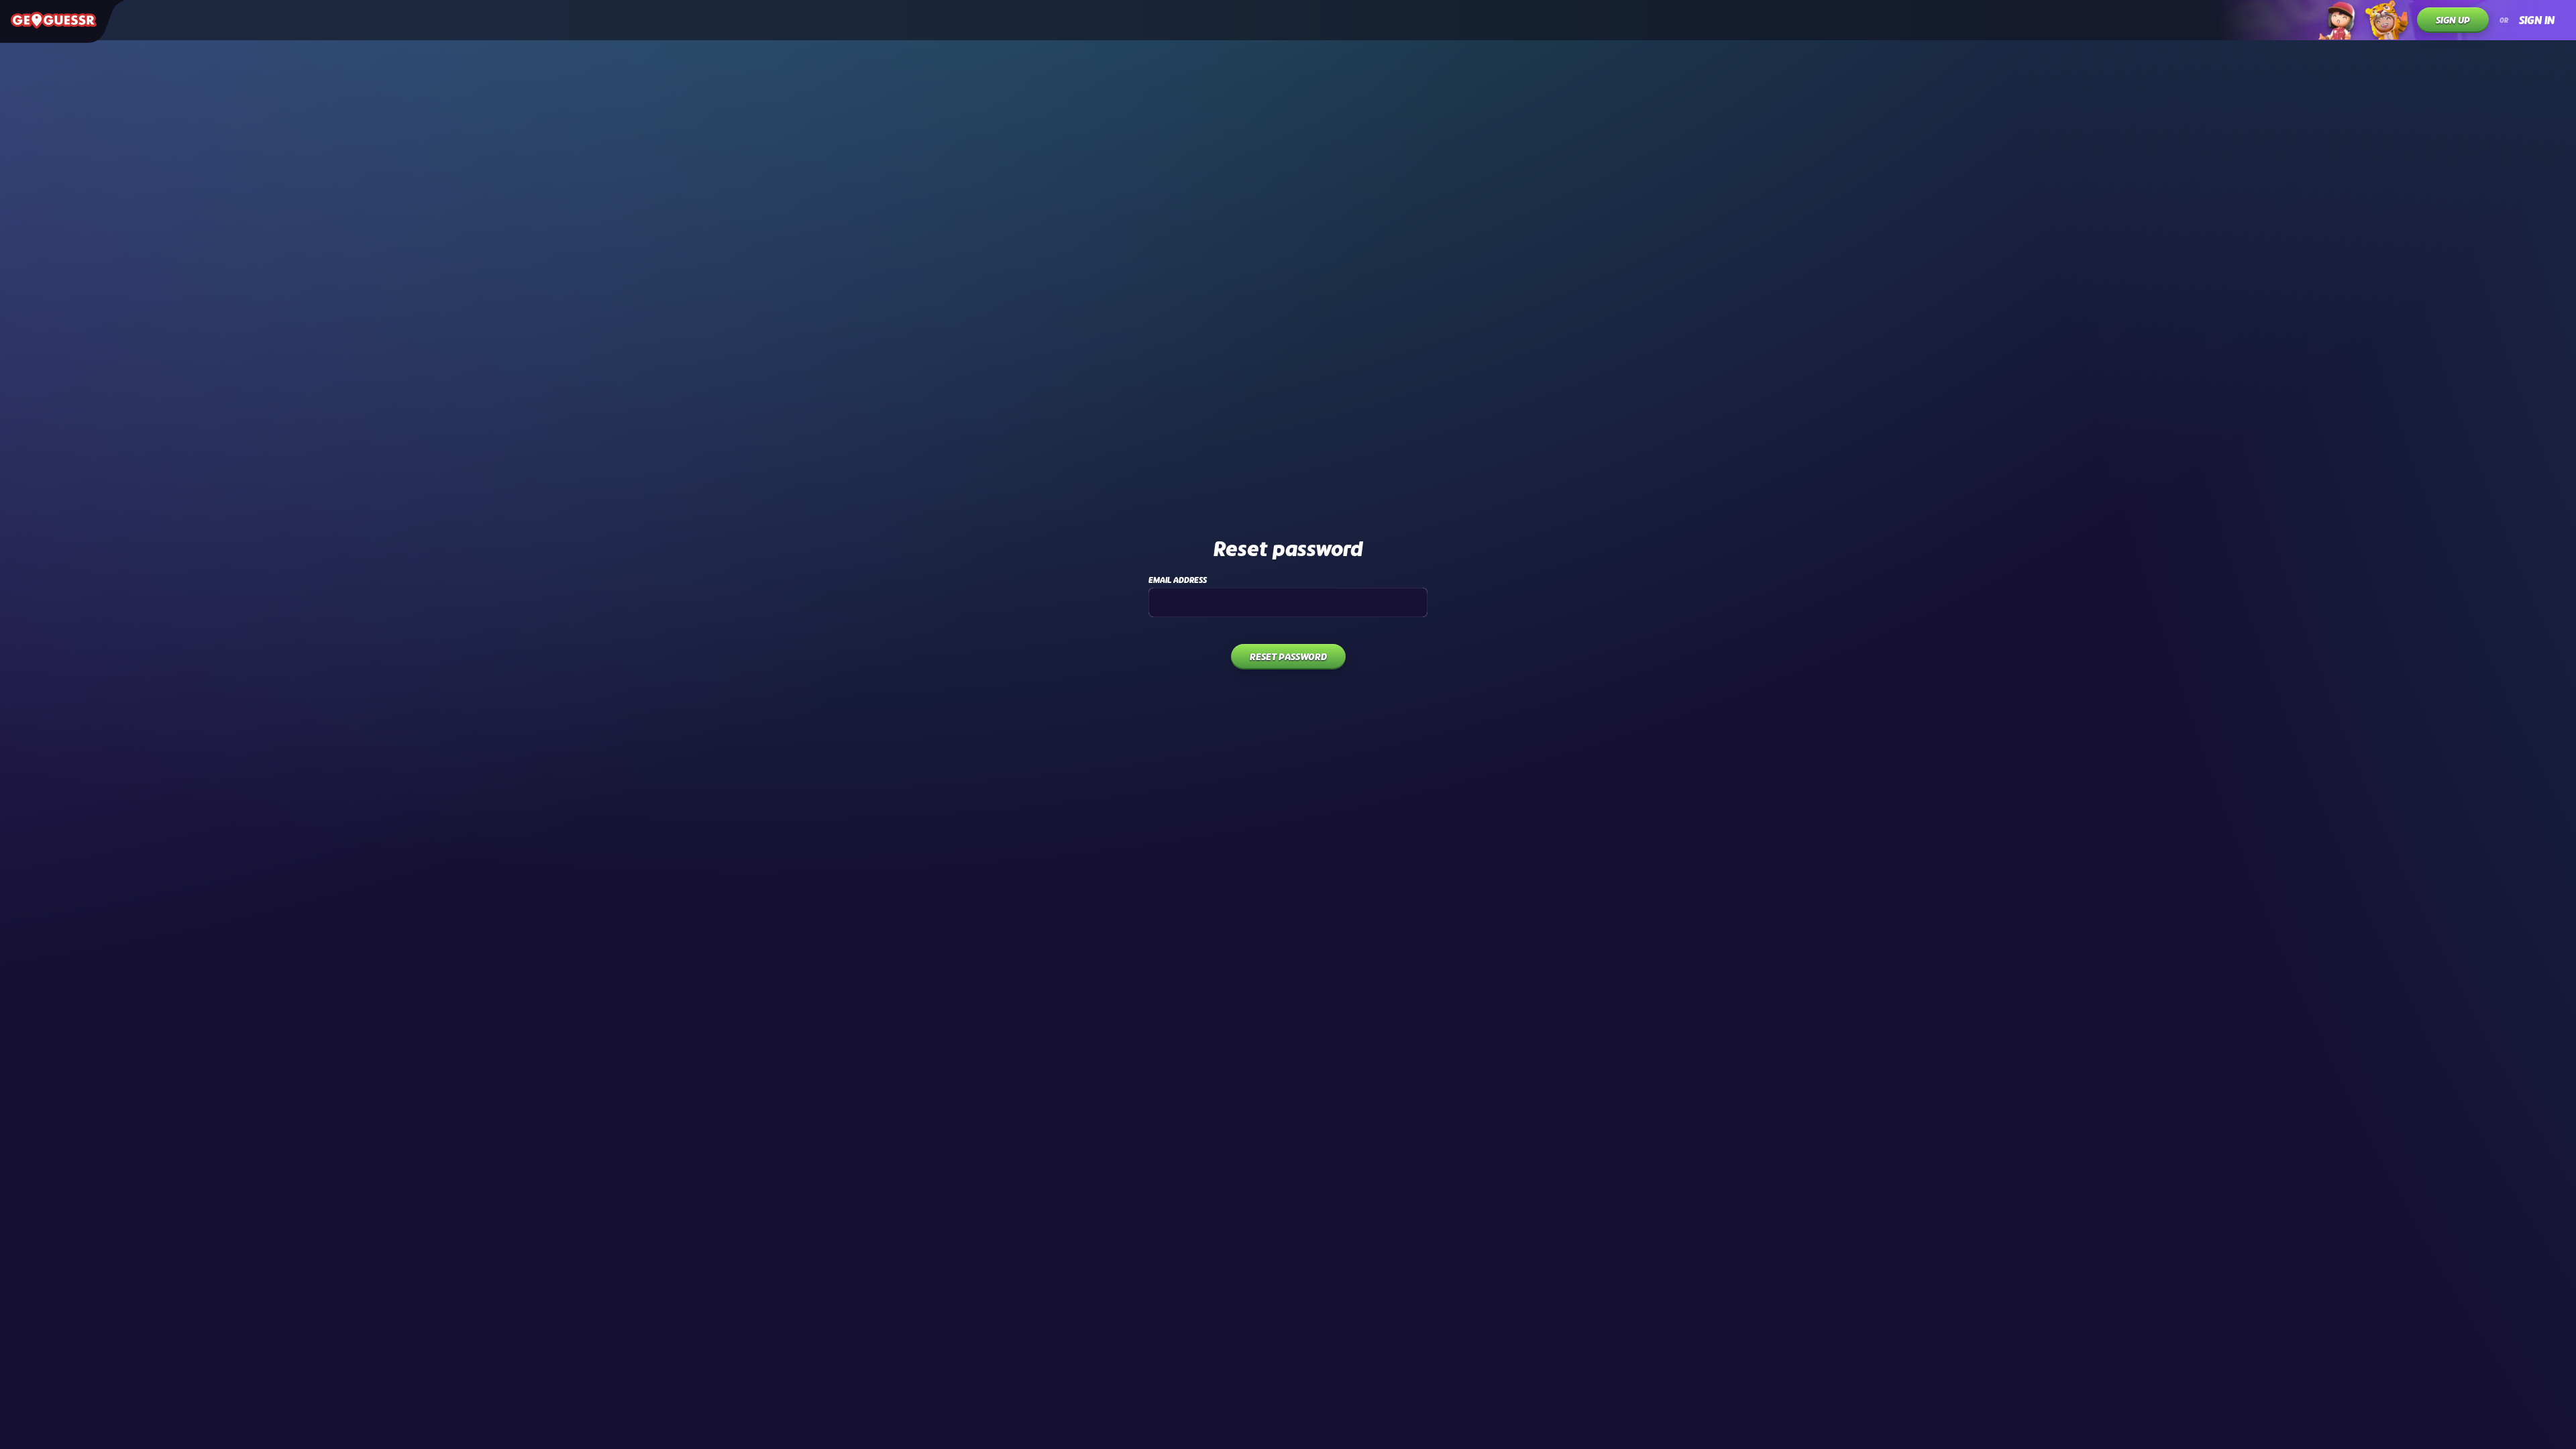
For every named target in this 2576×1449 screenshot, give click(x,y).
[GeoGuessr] (54, 20)
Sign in (2537, 20)
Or (2504, 20)
